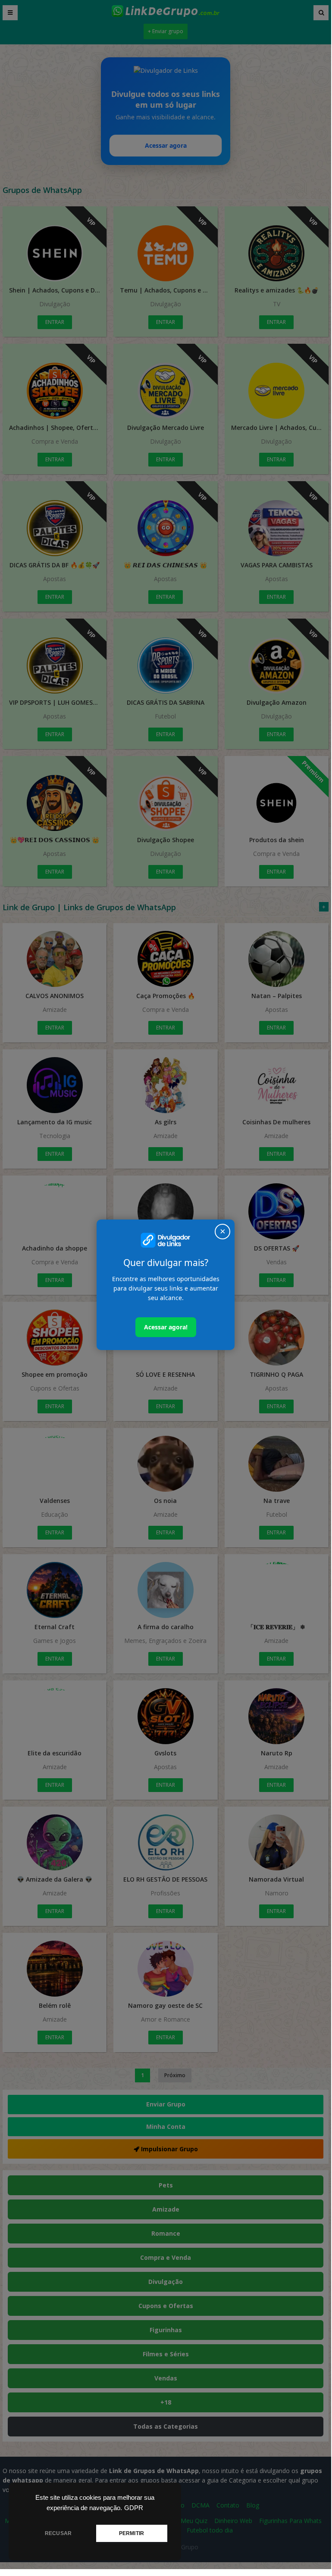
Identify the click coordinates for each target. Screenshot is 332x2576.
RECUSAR (58, 2533)
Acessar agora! (166, 1327)
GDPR (134, 2508)
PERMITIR (132, 2533)
